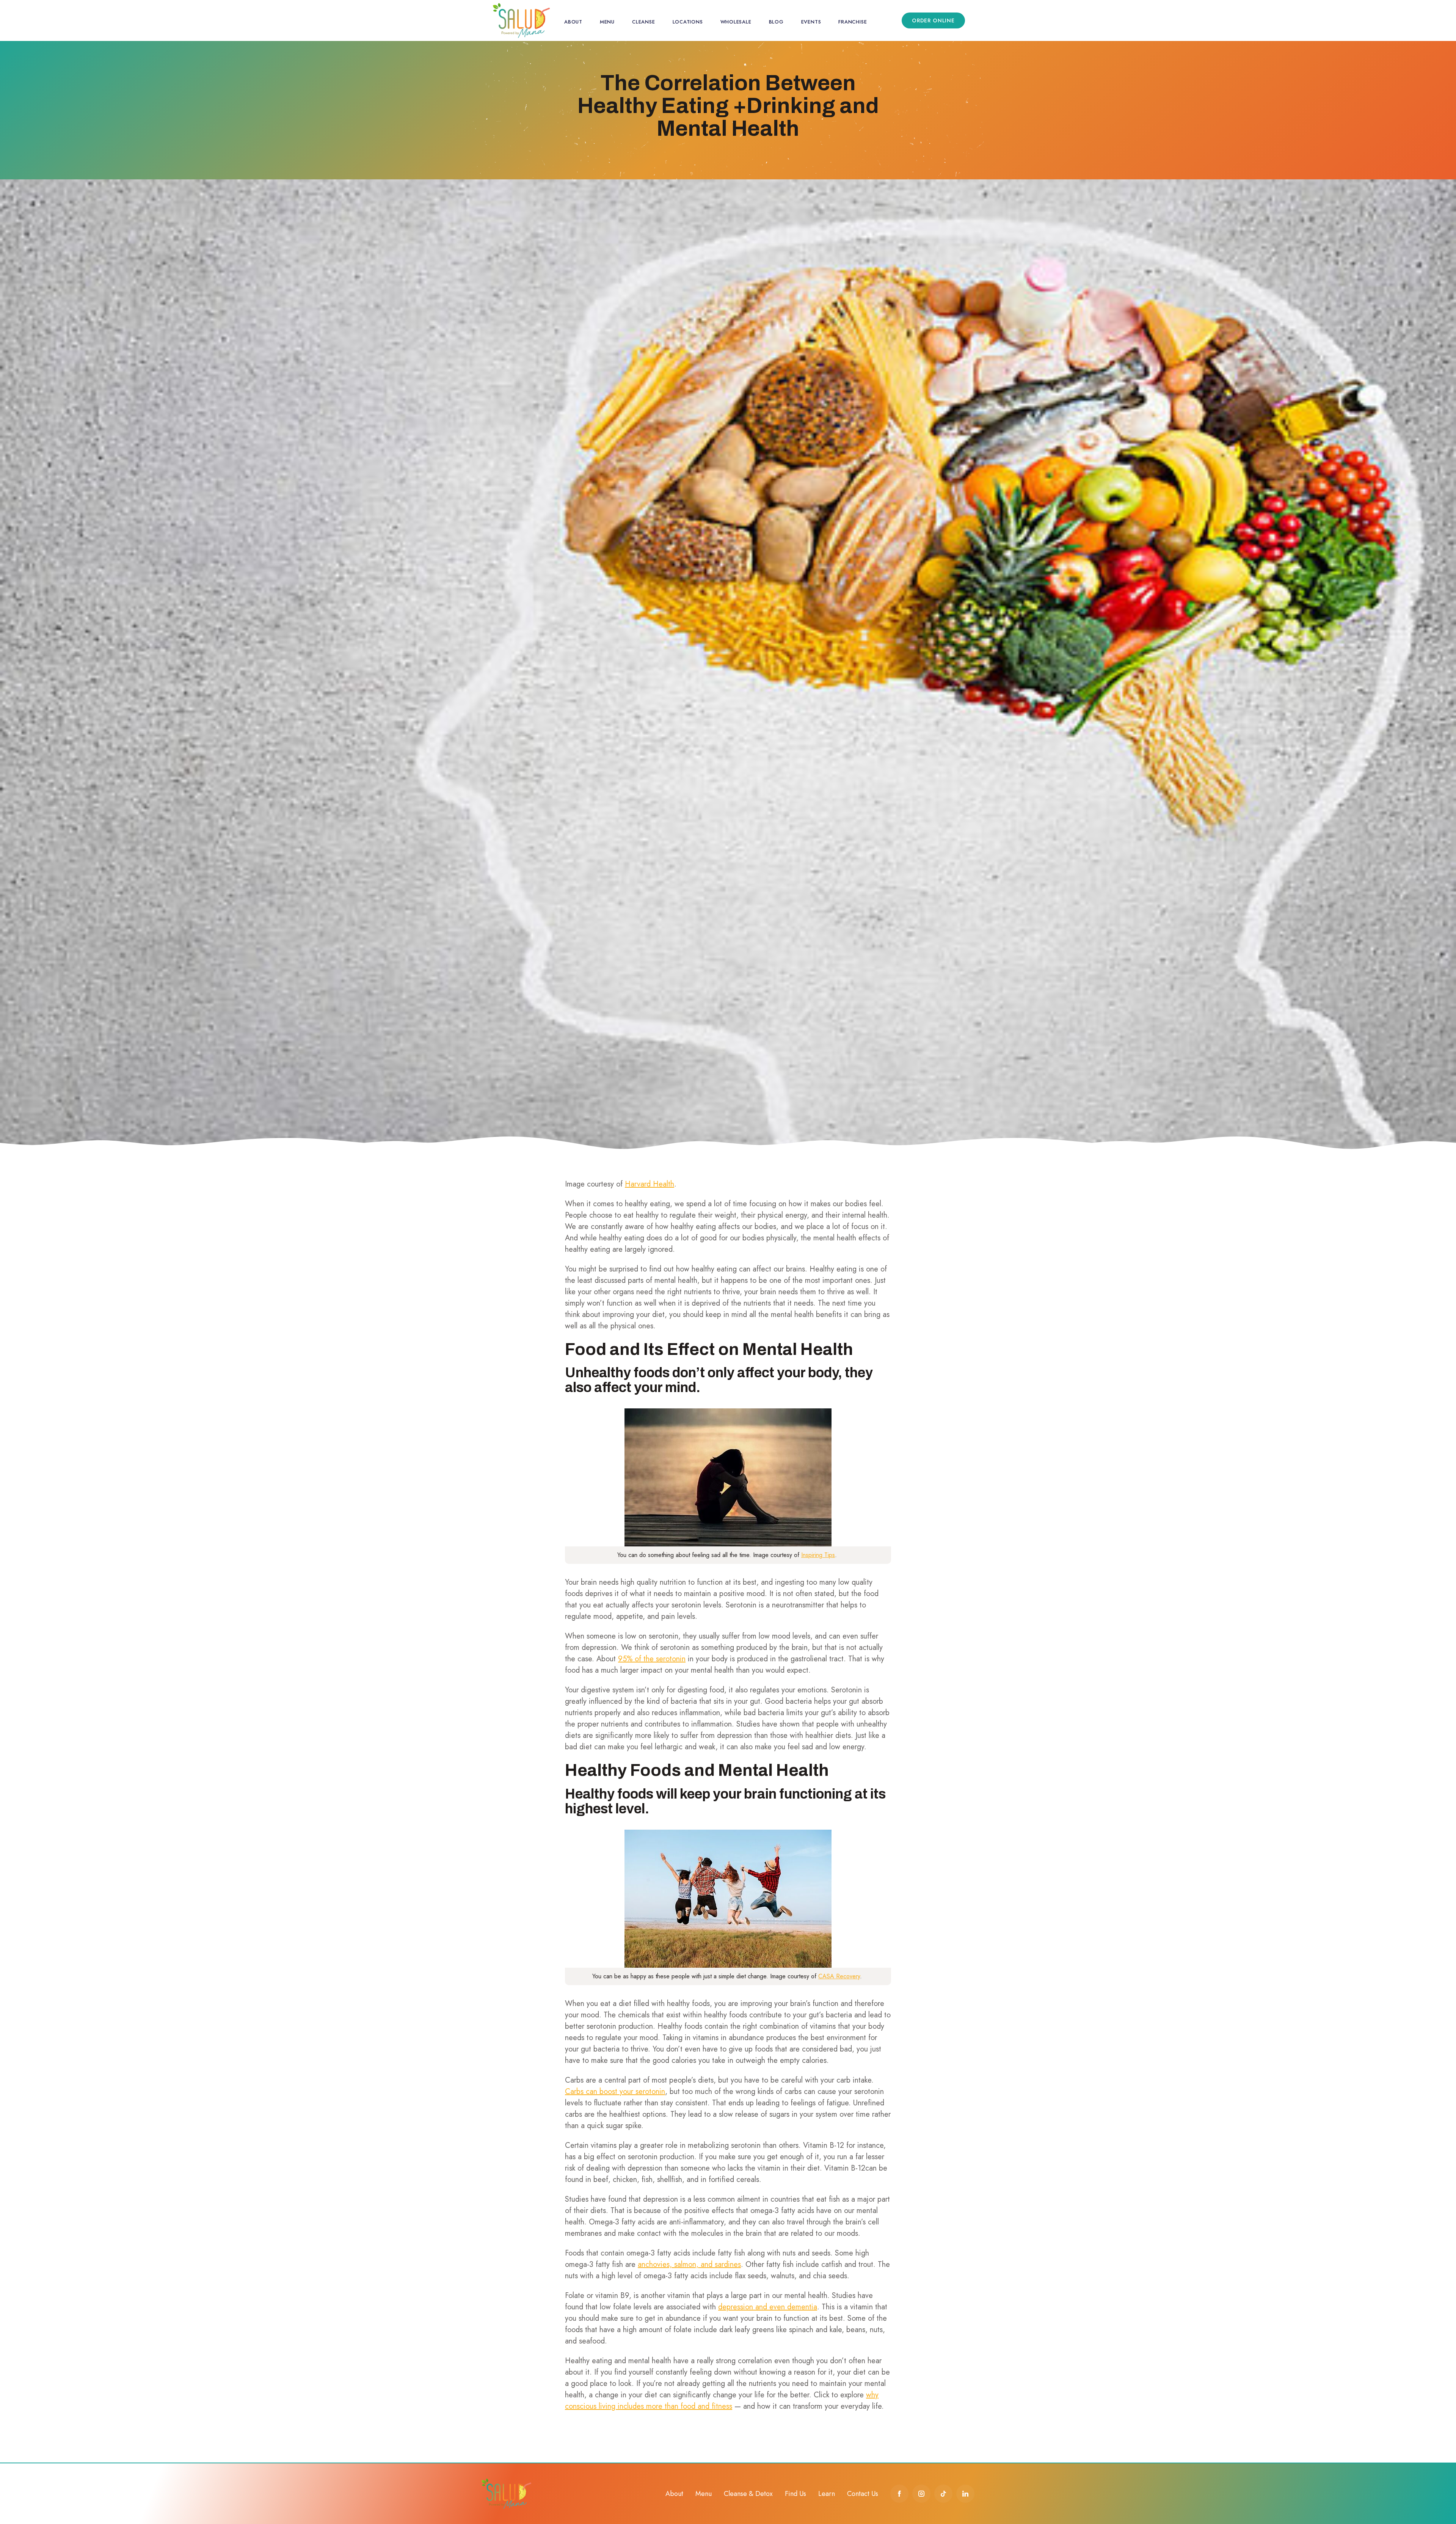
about (573, 22)
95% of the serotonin (652, 1659)
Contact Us (863, 2494)
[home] (521, 20)
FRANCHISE (853, 22)
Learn (827, 2494)
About (674, 2494)
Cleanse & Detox (748, 2494)
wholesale (736, 22)
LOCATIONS (688, 22)
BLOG (776, 22)
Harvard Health (650, 1184)
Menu (704, 2494)
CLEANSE (643, 22)
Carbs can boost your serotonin (615, 2092)
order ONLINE (933, 20)
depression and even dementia (768, 2307)
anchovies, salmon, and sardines (689, 2264)
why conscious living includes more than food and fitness (722, 2401)
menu (607, 22)
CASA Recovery (839, 1976)
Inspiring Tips (818, 1555)
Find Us (795, 2494)
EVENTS (811, 22)
